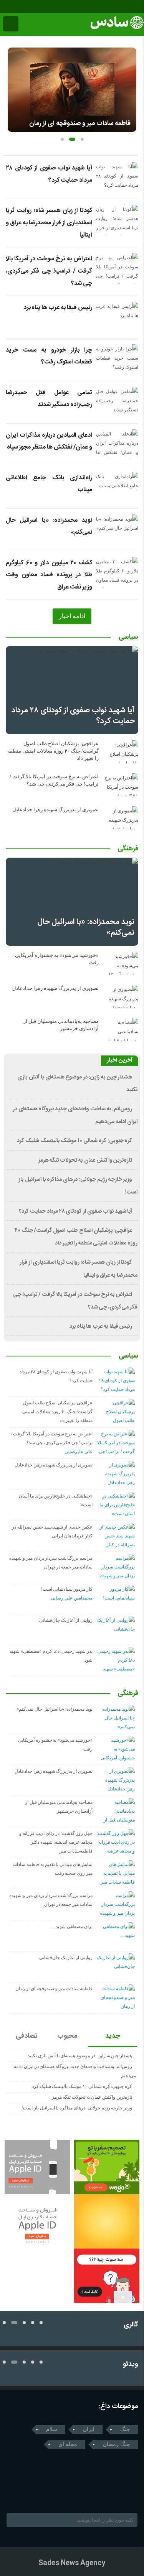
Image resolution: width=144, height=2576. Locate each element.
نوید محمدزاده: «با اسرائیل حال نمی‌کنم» (86, 927)
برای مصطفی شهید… (72, 1927)
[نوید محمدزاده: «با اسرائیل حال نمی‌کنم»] (72, 902)
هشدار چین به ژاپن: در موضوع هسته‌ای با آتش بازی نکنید (80, 2056)
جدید (113, 2036)
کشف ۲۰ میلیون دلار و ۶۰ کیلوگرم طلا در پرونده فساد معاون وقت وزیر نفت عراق (49, 575)
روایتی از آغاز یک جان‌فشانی (66, 1620)
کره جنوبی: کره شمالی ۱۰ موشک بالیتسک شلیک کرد (74, 1141)
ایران (89, 2429)
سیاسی (128, 638)
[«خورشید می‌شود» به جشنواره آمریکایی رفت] (121, 963)
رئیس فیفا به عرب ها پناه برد (58, 308)
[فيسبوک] (5, 7)
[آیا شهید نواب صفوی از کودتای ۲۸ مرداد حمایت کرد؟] (72, 690)
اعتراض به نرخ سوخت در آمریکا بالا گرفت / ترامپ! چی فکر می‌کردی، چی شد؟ (49, 271)
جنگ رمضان (117, 2444)
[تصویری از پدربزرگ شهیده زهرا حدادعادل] (121, 818)
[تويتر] (25, 2494)
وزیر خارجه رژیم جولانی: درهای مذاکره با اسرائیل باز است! (77, 2108)
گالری (131, 2325)
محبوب (67, 2036)
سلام (52, 2429)
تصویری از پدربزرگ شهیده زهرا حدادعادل (55, 810)
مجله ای (68, 2444)
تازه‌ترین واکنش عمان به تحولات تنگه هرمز (85, 1161)
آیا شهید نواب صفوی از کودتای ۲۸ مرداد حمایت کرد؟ (73, 716)
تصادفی (27, 2036)
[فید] (37, 7)
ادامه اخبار (72, 616)
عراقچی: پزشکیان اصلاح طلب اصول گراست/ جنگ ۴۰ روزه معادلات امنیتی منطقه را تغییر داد (53, 751)
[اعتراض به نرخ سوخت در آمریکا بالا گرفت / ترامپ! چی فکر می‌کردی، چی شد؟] (121, 785)
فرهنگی (128, 849)
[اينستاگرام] (16, 7)
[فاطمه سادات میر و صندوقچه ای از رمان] (72, 90)
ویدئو (131, 2365)
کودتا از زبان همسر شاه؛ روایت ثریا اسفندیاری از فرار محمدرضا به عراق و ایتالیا (49, 223)
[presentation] (14, 87)
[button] (62, 139)
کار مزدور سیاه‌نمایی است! (67, 1589)
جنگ (125, 2429)
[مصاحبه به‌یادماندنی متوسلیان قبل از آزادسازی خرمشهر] (121, 1029)
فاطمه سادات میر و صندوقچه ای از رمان (80, 123)
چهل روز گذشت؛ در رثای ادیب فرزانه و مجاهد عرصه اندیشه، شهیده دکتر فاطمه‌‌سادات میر (56, 1842)
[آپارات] (27, 7)
